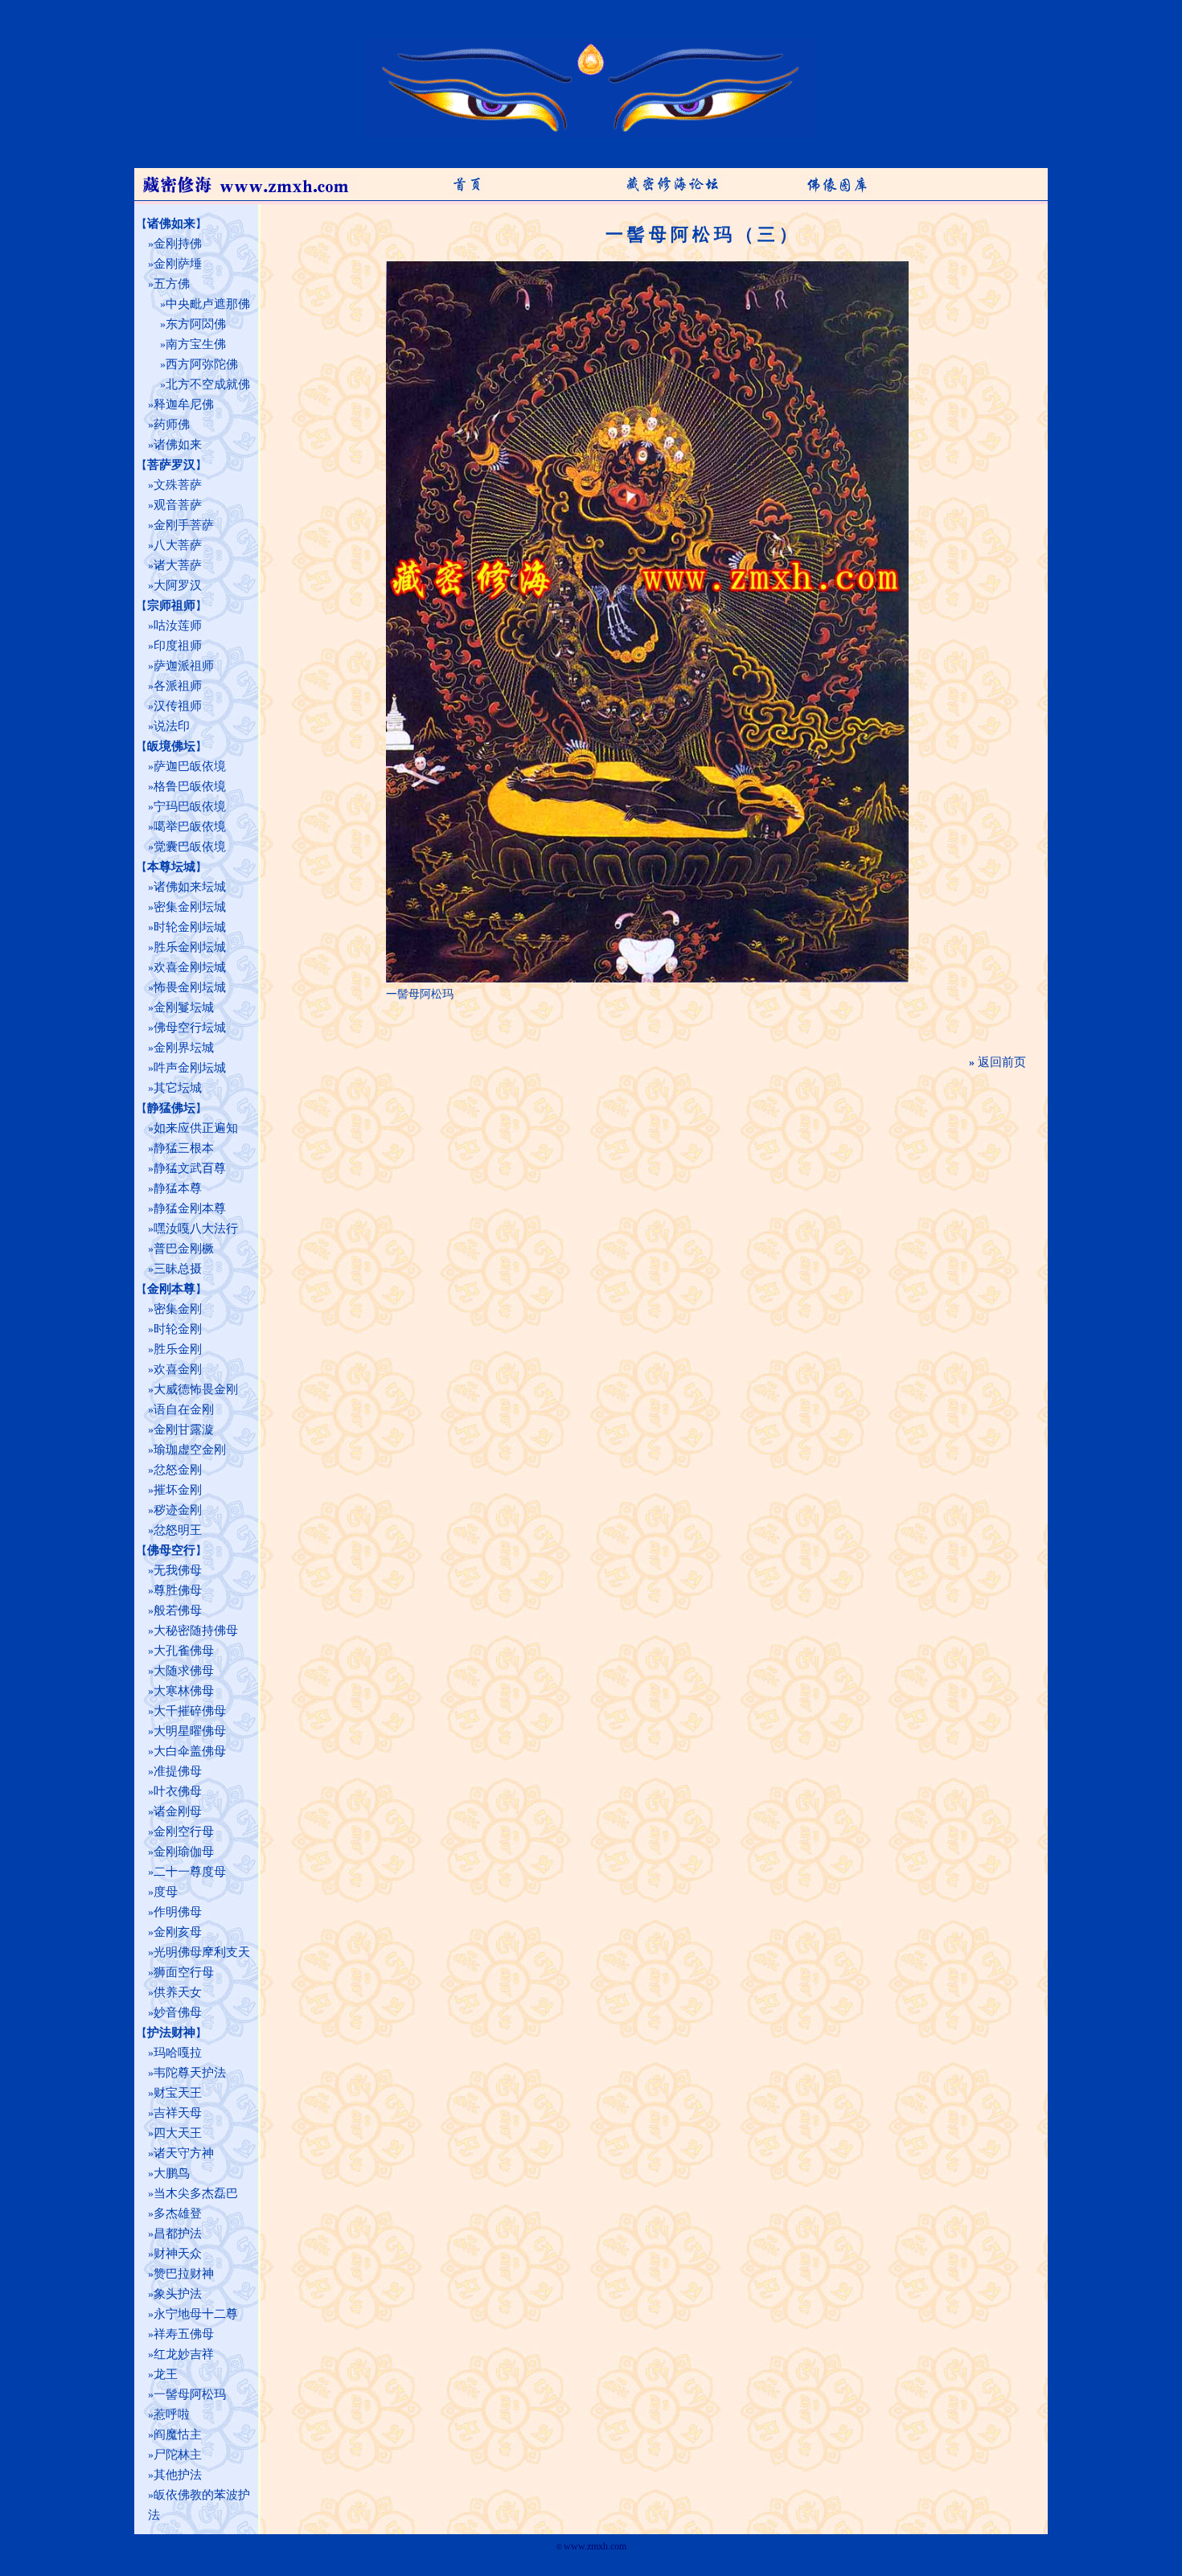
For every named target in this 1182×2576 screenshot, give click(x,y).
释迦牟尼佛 (184, 404)
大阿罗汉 (178, 585)
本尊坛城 (171, 867)
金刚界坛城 (184, 1048)
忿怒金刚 (178, 1470)
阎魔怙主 (178, 2434)
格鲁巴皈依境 (190, 786)
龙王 (166, 2374)
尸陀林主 (178, 2455)
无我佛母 (178, 1570)
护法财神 (171, 2032)
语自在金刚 (184, 1409)
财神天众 (178, 2254)
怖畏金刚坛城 (190, 987)
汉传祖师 (178, 706)
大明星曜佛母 (190, 1731)
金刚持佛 (178, 244)
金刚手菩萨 (184, 525)
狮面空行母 (184, 1972)
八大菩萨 (178, 545)
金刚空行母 (184, 1832)
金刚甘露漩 (184, 1430)
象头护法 (178, 2294)
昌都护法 (178, 2233)
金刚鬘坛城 (184, 1007)
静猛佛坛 (171, 1108)
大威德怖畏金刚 (196, 1389)
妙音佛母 (178, 2012)
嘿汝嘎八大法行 (196, 1229)
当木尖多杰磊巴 (196, 2193)
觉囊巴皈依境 (190, 847)
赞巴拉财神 (184, 2274)
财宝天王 (178, 2093)
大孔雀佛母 (184, 1651)
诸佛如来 (171, 224)
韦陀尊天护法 (190, 2073)
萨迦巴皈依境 (190, 766)
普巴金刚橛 (184, 1249)
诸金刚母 (178, 1811)
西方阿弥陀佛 (202, 364)
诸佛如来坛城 (190, 887)
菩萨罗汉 (171, 465)
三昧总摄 (178, 1269)
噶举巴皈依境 (190, 827)
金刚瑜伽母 (184, 1852)
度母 (166, 1892)
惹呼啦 (172, 2414)
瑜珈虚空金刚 (190, 1450)
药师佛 (172, 425)
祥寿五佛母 (184, 2334)
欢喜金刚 (178, 1369)
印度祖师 (178, 646)
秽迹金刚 (178, 1510)
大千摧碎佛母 (190, 1711)
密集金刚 (178, 1309)
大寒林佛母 (184, 1691)
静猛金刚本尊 (190, 1208)
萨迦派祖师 (184, 666)
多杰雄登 (178, 2213)
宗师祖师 (171, 605)
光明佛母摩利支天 (202, 1952)
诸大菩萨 (178, 565)
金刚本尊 (171, 1289)
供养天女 (178, 1992)
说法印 (172, 726)
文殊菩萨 (178, 485)
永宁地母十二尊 (196, 2314)
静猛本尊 (178, 1188)
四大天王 (178, 2133)
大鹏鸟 (172, 2173)
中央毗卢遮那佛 (208, 304)
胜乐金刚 (178, 1349)
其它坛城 (178, 1088)
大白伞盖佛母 (190, 1751)
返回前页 (1002, 1062)
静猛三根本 (184, 1148)
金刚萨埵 (178, 264)
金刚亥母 (178, 1932)
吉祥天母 (178, 2113)
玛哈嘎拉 (178, 2053)
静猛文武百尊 (190, 1168)
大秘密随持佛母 (196, 1631)
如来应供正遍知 (196, 1128)
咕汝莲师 (178, 626)
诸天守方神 (184, 2153)
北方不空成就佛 (208, 384)
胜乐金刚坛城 (190, 947)
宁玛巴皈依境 (190, 806)
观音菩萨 (178, 505)
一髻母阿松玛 (190, 2394)
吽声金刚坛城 (190, 1068)
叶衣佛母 (178, 1791)
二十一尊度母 (190, 1872)
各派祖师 (178, 686)
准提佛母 (178, 1771)
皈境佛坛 (171, 746)
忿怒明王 (178, 1530)
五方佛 (172, 284)
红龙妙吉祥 (184, 2354)
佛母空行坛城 (190, 1028)
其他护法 (178, 2475)
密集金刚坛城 (190, 907)
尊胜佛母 (178, 1590)
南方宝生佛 (196, 344)
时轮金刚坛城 (190, 927)
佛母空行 (171, 1550)
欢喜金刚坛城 (190, 967)
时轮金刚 (178, 1329)
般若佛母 (178, 1610)
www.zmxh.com (595, 2546)
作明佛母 (178, 1912)
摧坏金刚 (178, 1490)
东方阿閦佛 (196, 324)
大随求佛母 (184, 1671)
